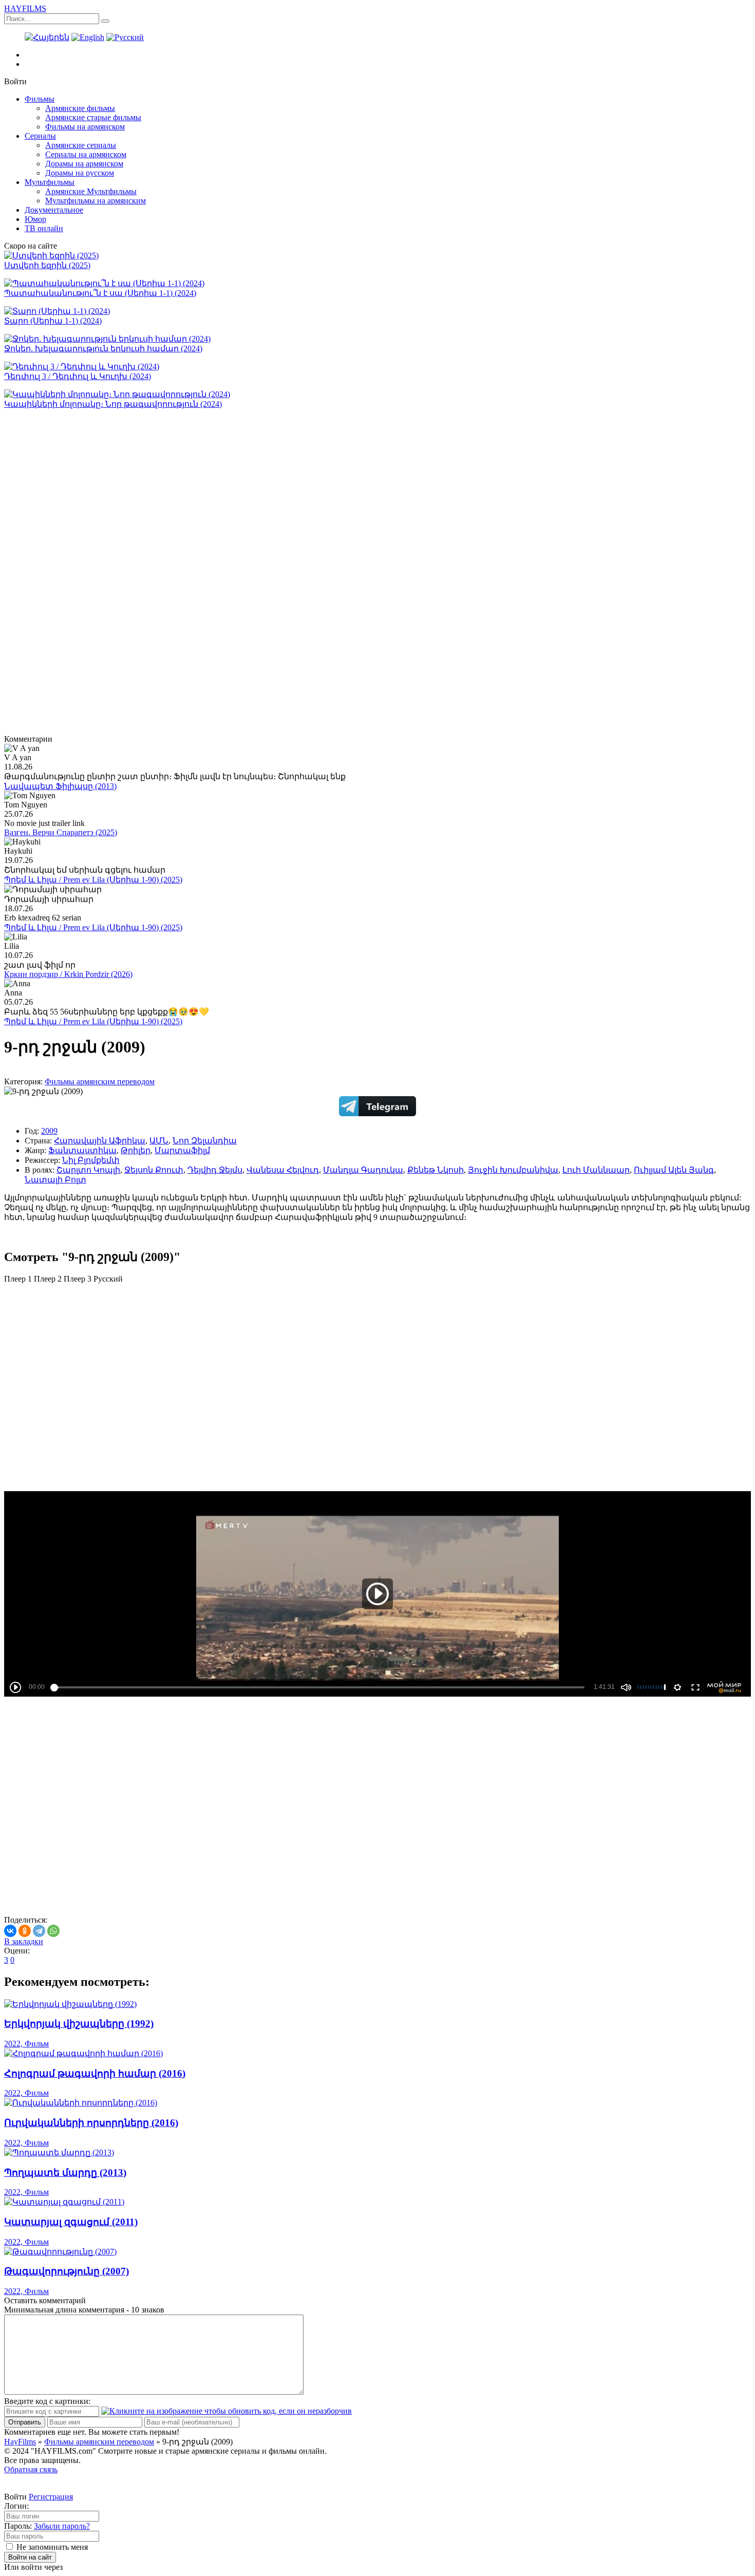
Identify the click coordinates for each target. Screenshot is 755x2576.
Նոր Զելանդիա (205, 1141)
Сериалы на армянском (86, 154)
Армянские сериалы (81, 145)
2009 (49, 1131)
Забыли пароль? (62, 2526)
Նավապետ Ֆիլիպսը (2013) (60, 786)
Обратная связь (31, 2469)
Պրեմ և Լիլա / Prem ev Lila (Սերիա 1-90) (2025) (93, 880)
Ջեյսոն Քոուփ (154, 1170)
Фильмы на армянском (85, 127)
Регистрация (51, 2497)
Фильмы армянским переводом (100, 1082)
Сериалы (40, 136)
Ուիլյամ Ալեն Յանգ (674, 1170)
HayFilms (20, 2442)
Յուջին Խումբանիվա (513, 1170)
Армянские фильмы (80, 108)
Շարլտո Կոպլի (88, 1170)
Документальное (54, 210)
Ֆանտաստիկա (82, 1150)
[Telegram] (39, 1931)
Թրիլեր (136, 1150)
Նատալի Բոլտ (55, 1180)
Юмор (35, 219)
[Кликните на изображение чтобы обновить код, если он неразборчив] (226, 2411)
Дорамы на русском (80, 173)
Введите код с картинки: (47, 2401)
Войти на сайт (30, 2557)
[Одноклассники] (25, 1931)
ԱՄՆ (159, 1141)
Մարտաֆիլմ (182, 1150)
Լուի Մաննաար (596, 1170)
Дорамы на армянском (84, 164)
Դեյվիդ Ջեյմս (215, 1170)
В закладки (24, 1941)
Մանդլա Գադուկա (363, 1170)
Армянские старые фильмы (93, 117)
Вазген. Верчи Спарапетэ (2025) (61, 832)
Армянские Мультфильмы (91, 191)
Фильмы (40, 99)
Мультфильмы (50, 182)
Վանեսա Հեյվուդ (283, 1170)
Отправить (25, 2422)
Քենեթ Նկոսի (436, 1170)
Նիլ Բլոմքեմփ (91, 1160)
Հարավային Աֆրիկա (100, 1141)
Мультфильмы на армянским (96, 201)
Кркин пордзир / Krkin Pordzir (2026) (68, 974)
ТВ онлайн (44, 228)
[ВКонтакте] (10, 1931)
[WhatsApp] (53, 1931)
